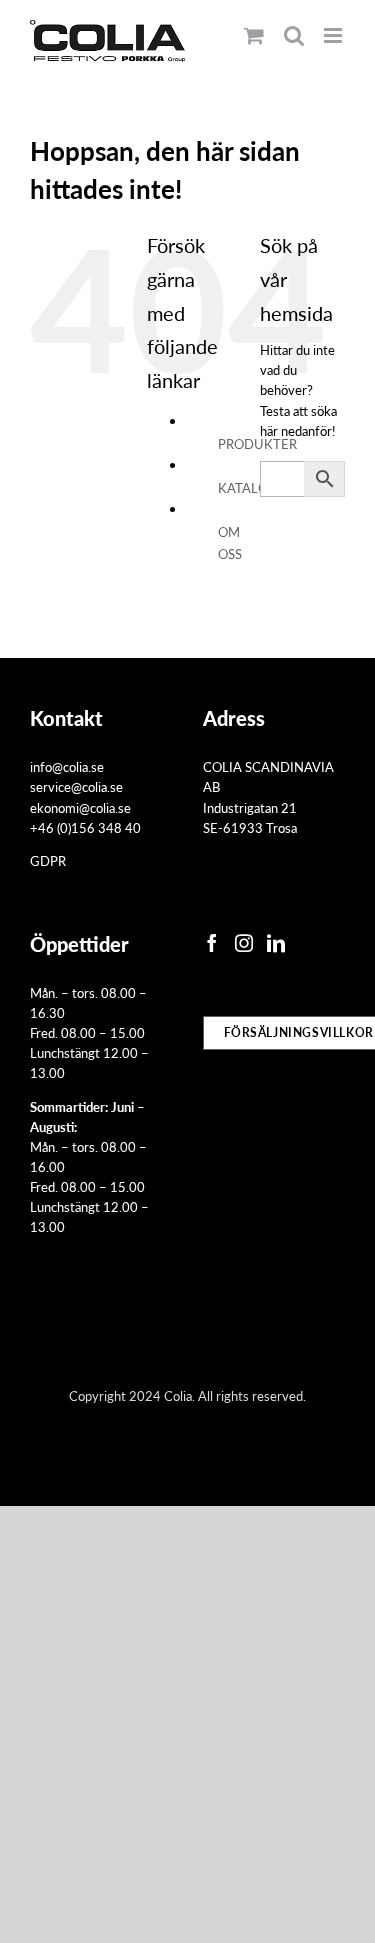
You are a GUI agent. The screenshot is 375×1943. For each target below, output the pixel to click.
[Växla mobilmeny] (334, 35)
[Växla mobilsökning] (294, 35)
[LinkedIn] (276, 943)
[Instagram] (244, 943)
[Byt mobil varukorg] (254, 35)
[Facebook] (212, 943)
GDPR (48, 860)
